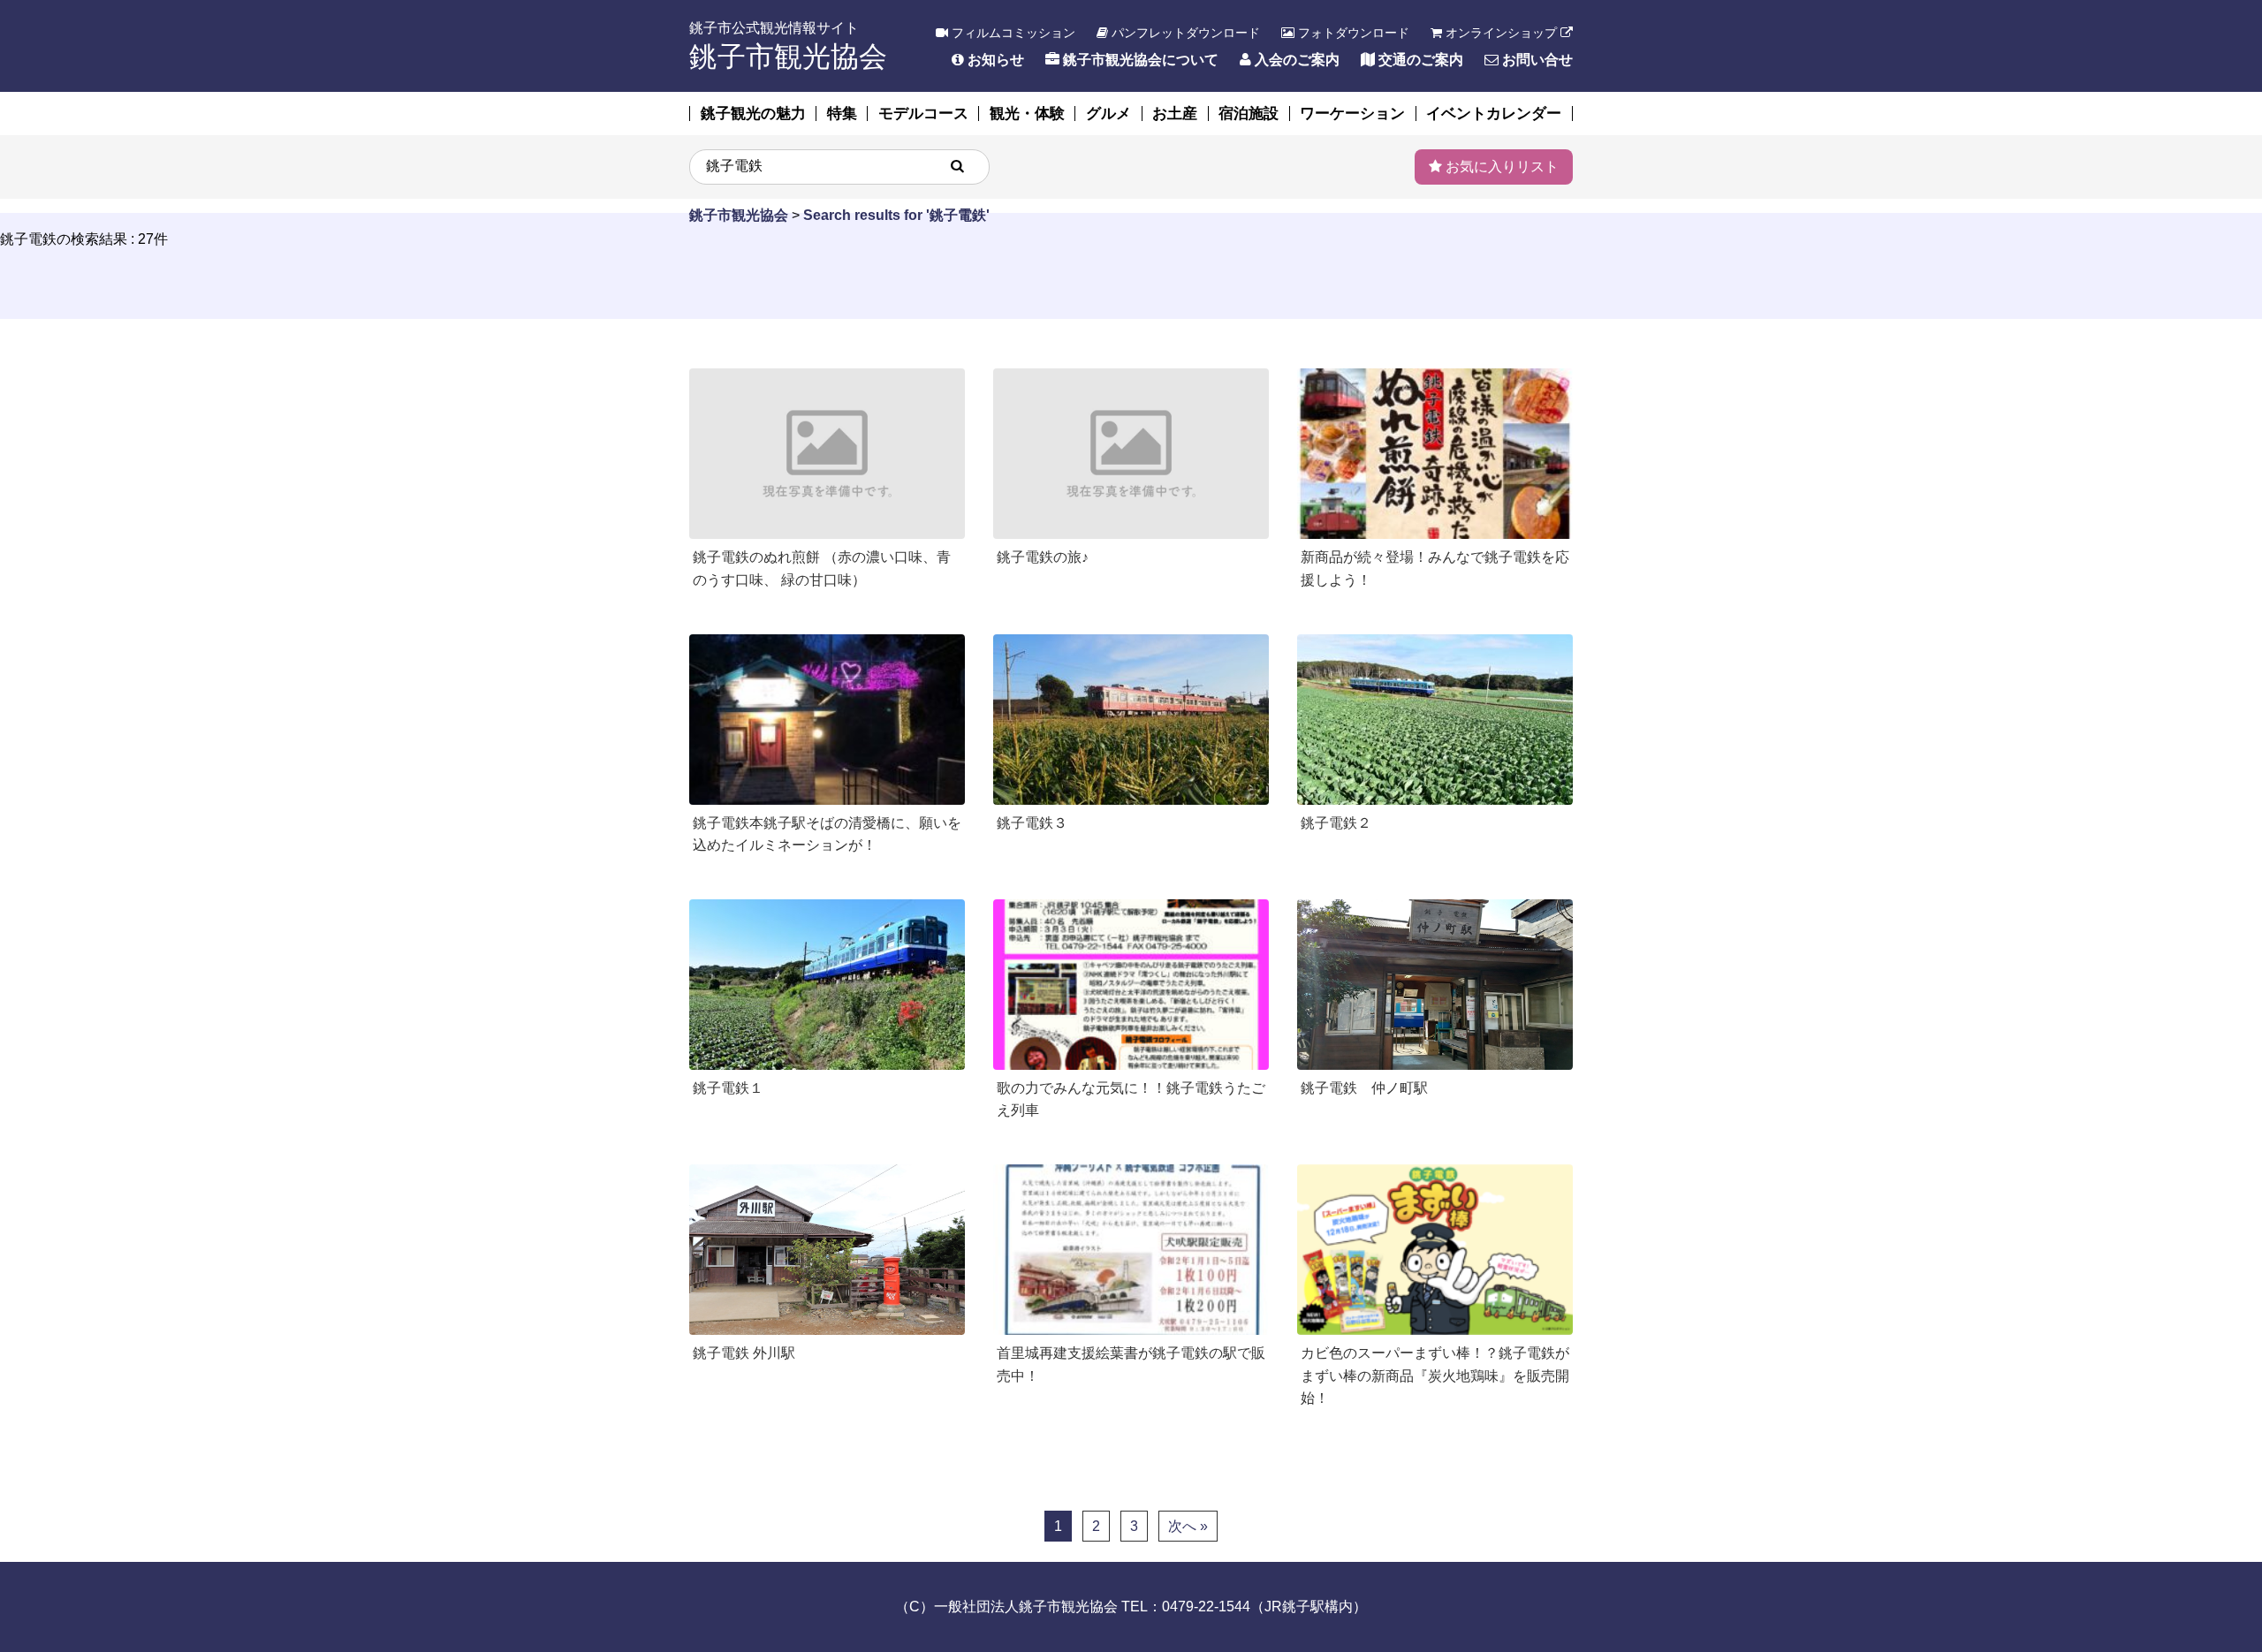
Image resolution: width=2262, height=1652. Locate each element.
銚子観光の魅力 (753, 114)
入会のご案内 (1295, 60)
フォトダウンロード (1352, 33)
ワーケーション (1352, 114)
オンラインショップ (1501, 33)
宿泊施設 (1249, 114)
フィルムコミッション (1012, 33)
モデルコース (923, 114)
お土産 (1175, 114)
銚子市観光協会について (1139, 60)
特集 (842, 114)
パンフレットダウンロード (1184, 33)
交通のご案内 (1419, 60)
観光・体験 (1027, 114)
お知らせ (994, 60)
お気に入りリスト (1500, 167)
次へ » (1188, 1526)
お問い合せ (1536, 60)
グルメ (1108, 114)
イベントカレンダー (1494, 114)
